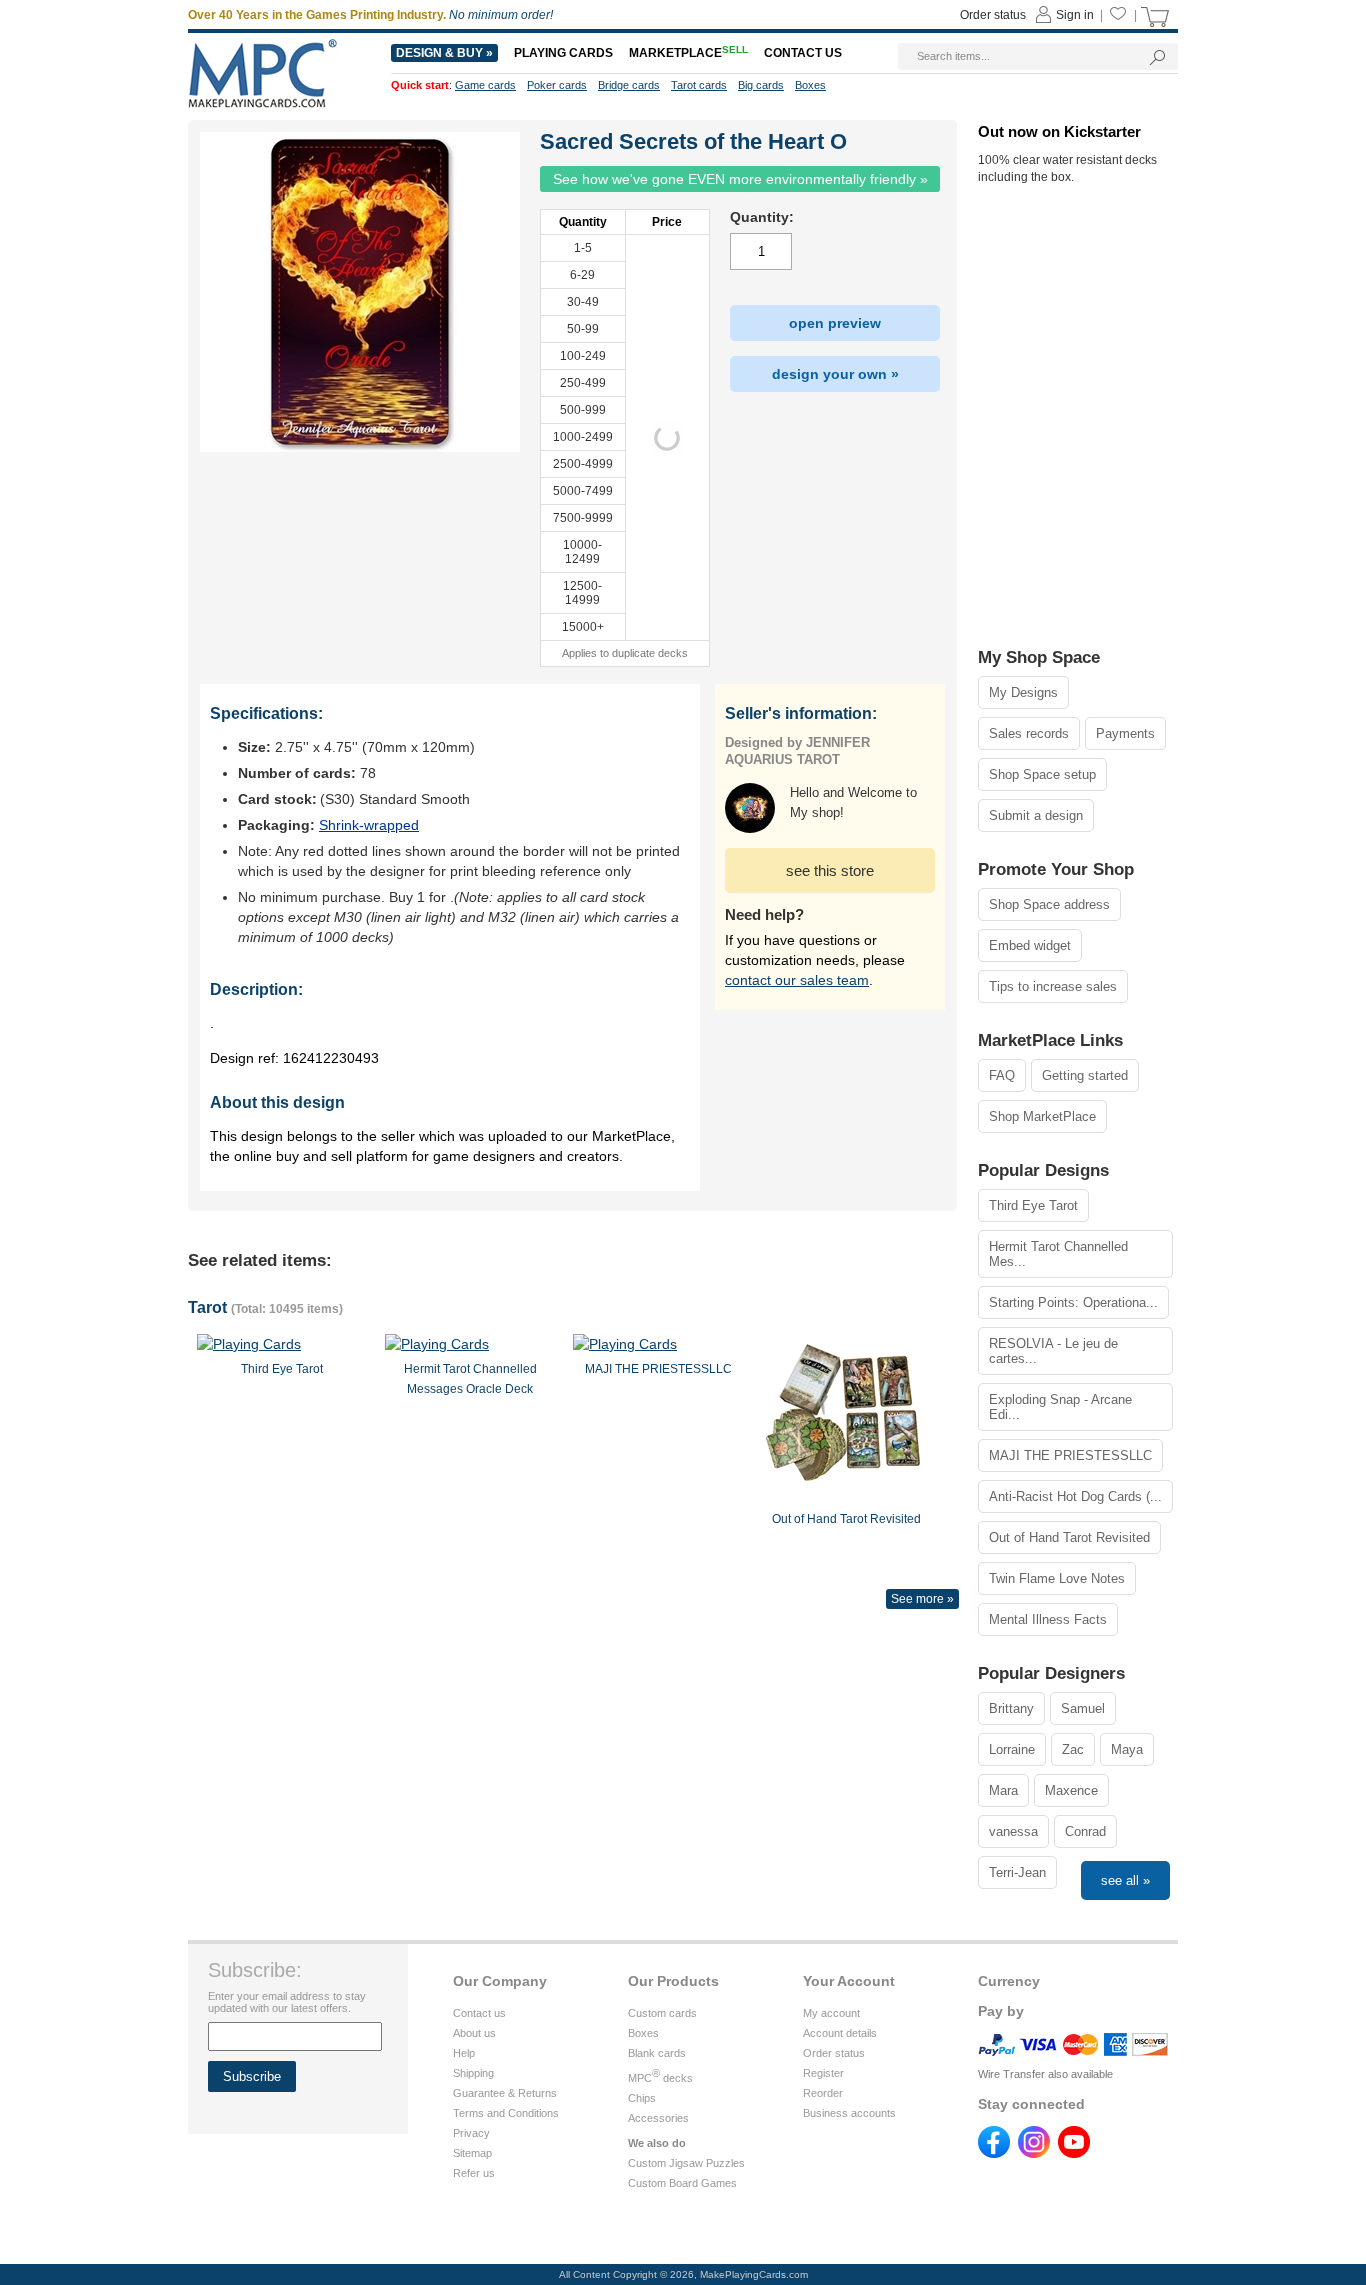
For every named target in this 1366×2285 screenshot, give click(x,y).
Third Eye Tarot (1033, 1205)
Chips (642, 2098)
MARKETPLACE (688, 53)
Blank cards (657, 2053)
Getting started (1085, 1075)
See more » (922, 1599)
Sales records (1029, 733)
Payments (1125, 733)
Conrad (1085, 1831)
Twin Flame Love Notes (1057, 1578)
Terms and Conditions (506, 2113)
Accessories (658, 2118)
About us (474, 2033)
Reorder (823, 2093)
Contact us (479, 2013)
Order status (834, 2053)
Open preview (835, 323)
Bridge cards (629, 85)
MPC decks (660, 2078)
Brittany (1011, 1708)
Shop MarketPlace (1042, 1116)
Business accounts (849, 2113)
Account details (840, 2033)
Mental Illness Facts (1048, 1619)
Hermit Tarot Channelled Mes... (1058, 1254)
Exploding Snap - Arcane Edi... (1060, 1407)
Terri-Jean (1017, 1872)
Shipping (473, 2073)
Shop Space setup (1042, 774)
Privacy (471, 2133)
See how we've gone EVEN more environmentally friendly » (740, 179)
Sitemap (472, 2153)
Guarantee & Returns (505, 2093)
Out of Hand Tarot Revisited (1069, 1537)
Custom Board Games (682, 2183)
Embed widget (1030, 945)
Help (464, 2053)
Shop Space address (1049, 904)
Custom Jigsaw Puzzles (686, 2163)
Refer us (474, 2173)
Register (823, 2073)
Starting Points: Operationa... (1073, 1302)
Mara (1003, 1790)
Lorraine (1012, 1749)
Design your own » (835, 374)
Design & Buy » (444, 53)
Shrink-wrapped (369, 825)
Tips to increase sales (1053, 986)
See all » (1125, 1880)
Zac (1073, 1749)
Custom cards (662, 2013)
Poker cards (557, 85)
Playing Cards (563, 53)
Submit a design (1036, 815)
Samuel (1083, 1708)
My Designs (1023, 692)
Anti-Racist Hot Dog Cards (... (1075, 1496)
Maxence (1071, 1790)
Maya (1127, 1749)
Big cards (761, 85)
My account (831, 2013)
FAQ (1002, 1075)
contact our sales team (797, 980)
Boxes (643, 2033)
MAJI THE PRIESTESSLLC (1070, 1455)
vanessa (1013, 1831)
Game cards (485, 85)
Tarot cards (699, 85)
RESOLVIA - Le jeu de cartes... (1053, 1351)
